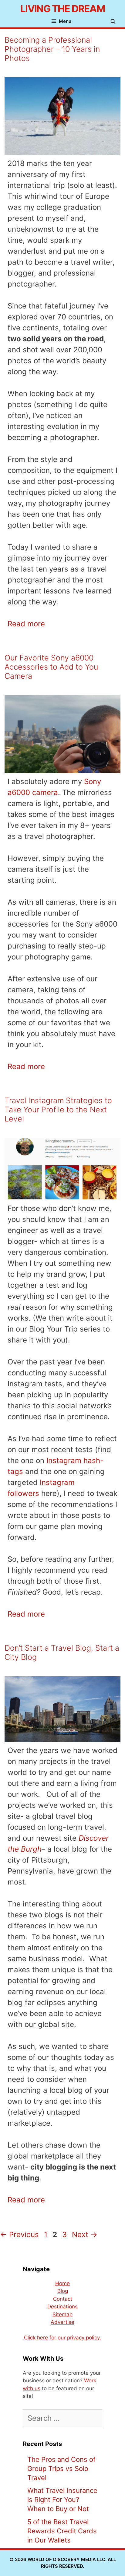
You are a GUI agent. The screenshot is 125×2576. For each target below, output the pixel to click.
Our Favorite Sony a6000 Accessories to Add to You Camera (51, 667)
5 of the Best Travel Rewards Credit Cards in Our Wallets (62, 2531)
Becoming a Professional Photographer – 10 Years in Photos (52, 49)
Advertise (62, 2322)
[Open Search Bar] (115, 22)
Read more (26, 624)
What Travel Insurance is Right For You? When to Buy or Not (62, 2500)
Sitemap (62, 2314)
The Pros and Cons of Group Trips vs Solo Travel (61, 2469)
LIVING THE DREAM (62, 9)
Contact (63, 2299)
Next (85, 2235)
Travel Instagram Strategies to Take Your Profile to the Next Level (58, 1110)
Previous (19, 2235)
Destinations (62, 2307)
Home (62, 2283)
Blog (63, 2291)
